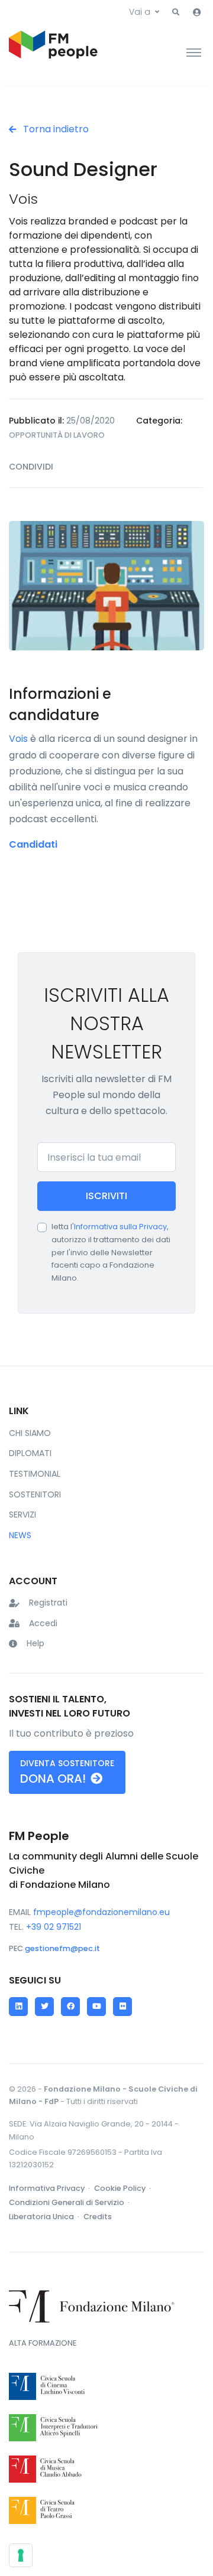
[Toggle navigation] (194, 52)
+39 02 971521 (54, 1927)
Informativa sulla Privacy (120, 1227)
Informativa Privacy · (50, 2188)
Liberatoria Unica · (45, 2217)
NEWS (20, 1535)
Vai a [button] (140, 12)
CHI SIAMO (30, 1433)
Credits (98, 2217)
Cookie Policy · (123, 2188)
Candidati (33, 844)
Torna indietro (55, 129)
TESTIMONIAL (35, 1474)
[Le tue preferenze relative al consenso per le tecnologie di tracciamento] (21, 2555)
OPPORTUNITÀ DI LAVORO (57, 435)
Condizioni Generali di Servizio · (70, 2202)
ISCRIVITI (106, 1196)
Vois (18, 739)
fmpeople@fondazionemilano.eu (101, 1912)
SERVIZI (22, 1515)
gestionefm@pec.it (62, 1948)
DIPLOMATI (30, 1453)
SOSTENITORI (35, 1494)
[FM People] (53, 52)
